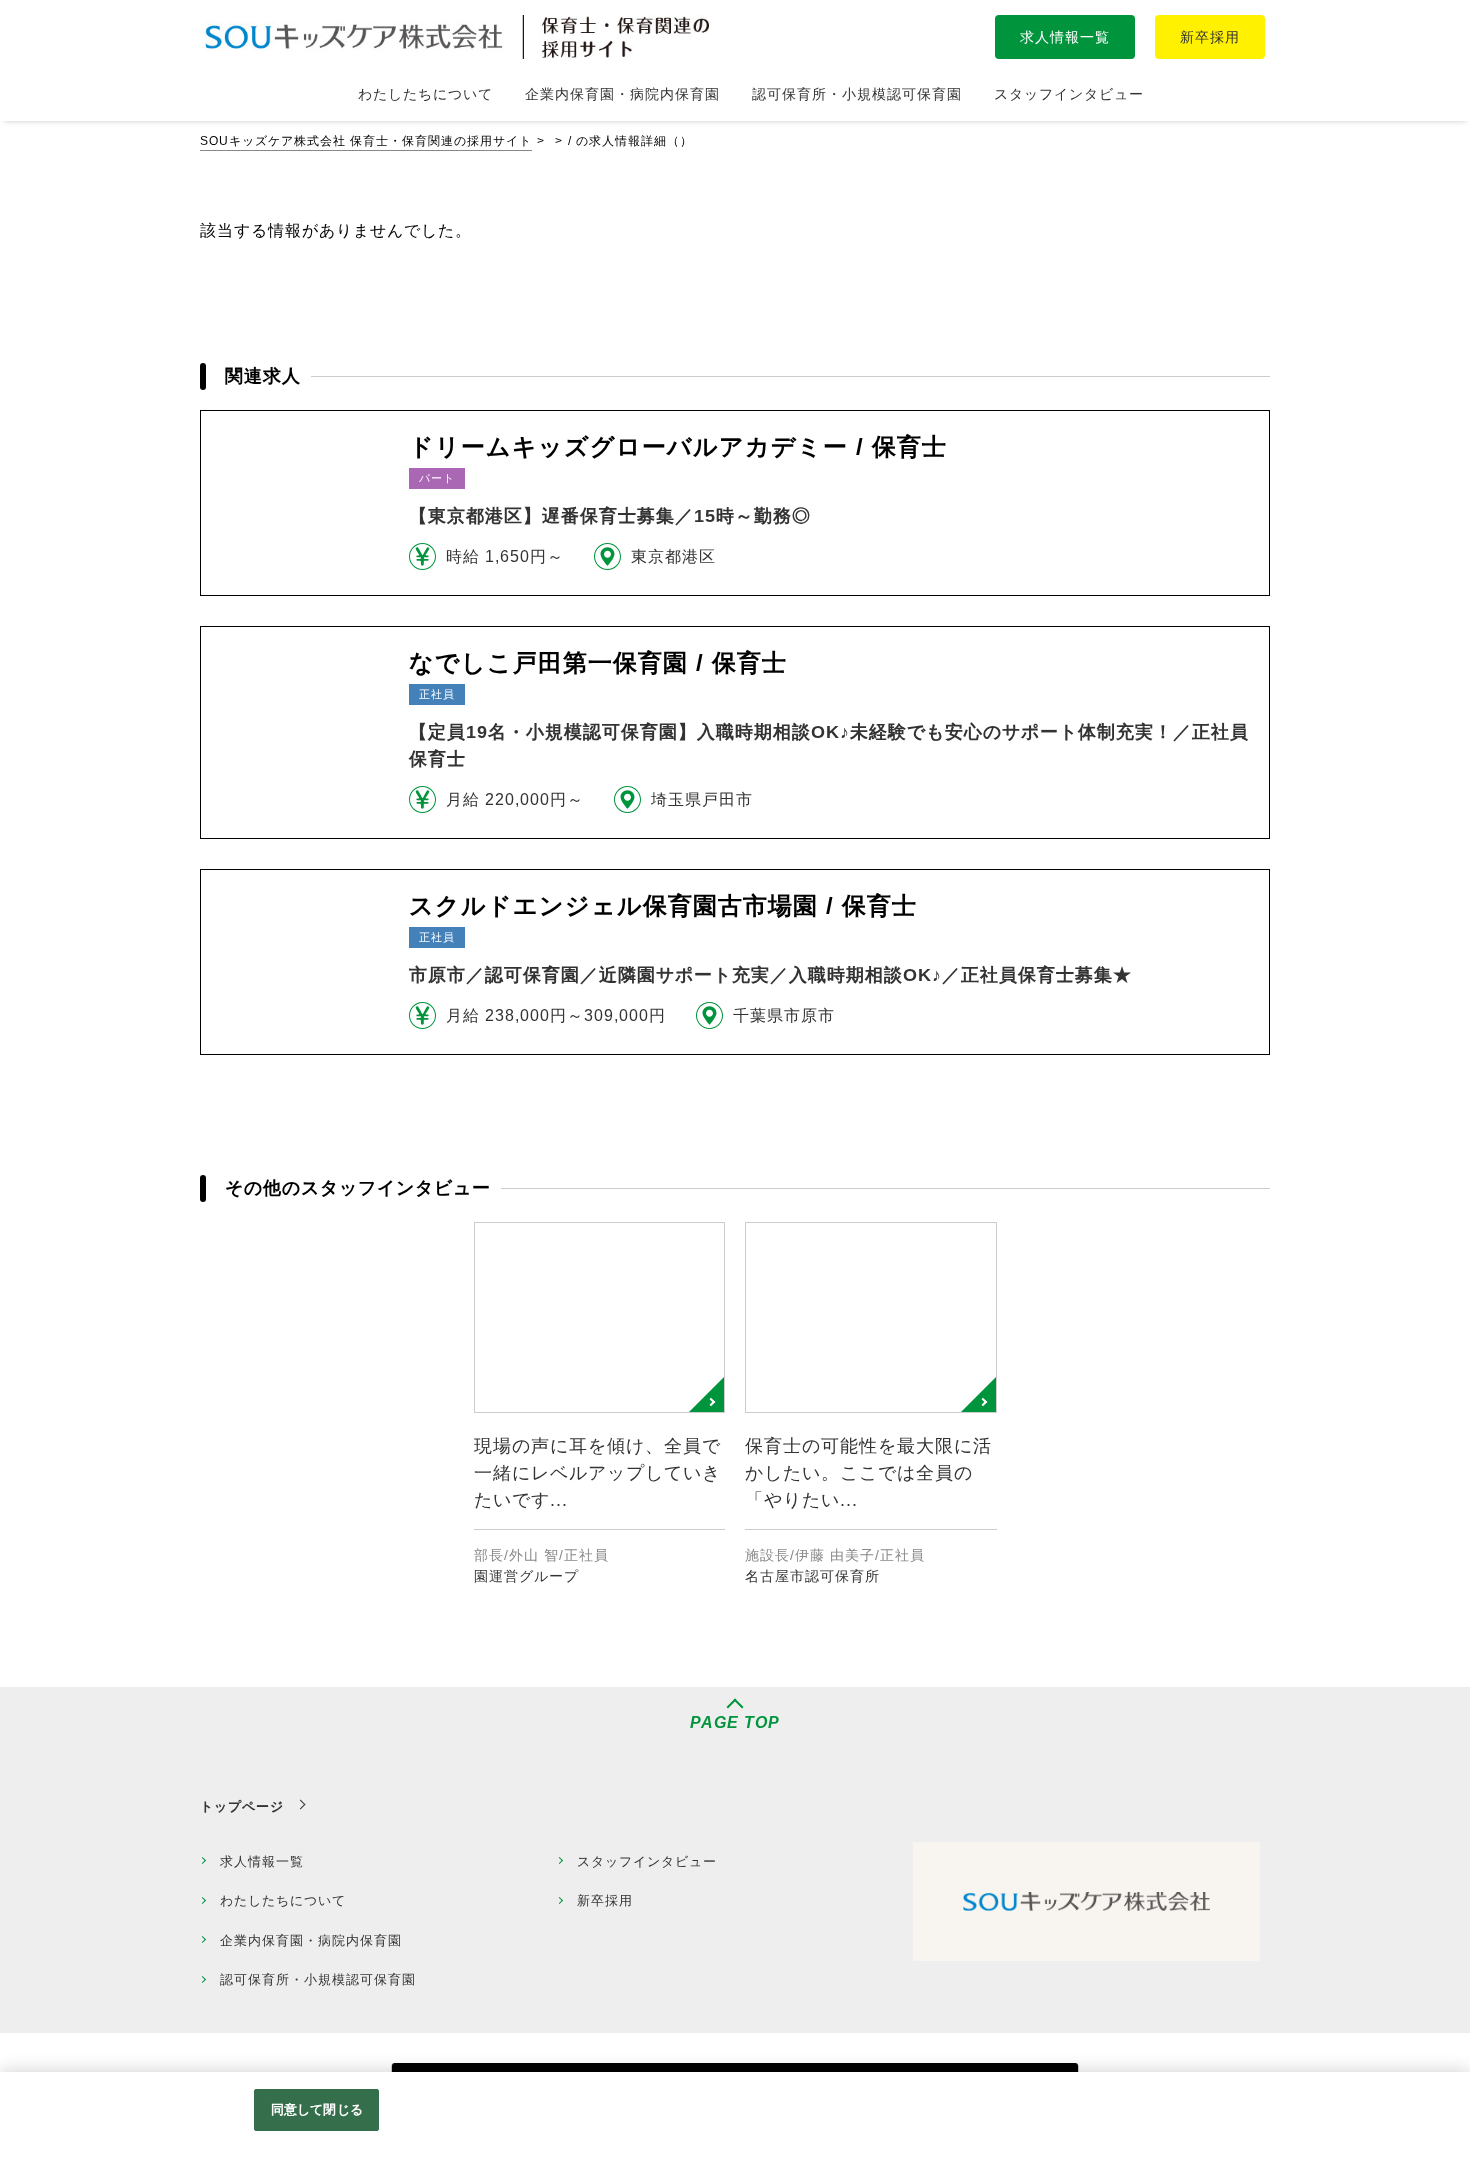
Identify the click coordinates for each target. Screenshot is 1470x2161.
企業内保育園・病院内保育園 (311, 1940)
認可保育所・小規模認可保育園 (318, 1979)
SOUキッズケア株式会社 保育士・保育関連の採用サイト (366, 141)
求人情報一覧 (1065, 37)
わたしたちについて (283, 1900)
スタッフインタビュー (647, 1861)
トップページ (242, 1806)
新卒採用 (1210, 37)
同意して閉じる (317, 2109)
